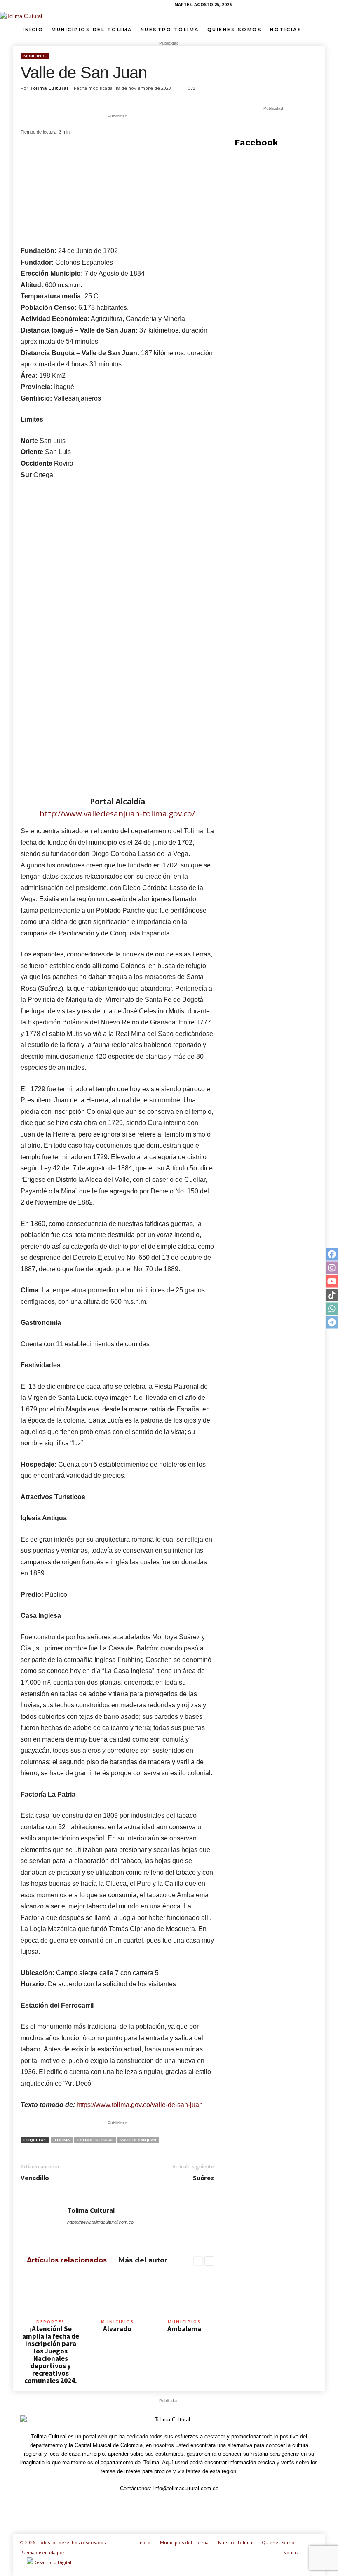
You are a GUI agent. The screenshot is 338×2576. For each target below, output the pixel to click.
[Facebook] (255, 6)
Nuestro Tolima (170, 30)
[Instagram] (268, 6)
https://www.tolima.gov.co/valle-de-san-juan (140, 2105)
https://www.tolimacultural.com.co (100, 2222)
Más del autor (143, 2260)
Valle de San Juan (138, 2140)
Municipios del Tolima (92, 30)
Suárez (203, 2178)
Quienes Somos (235, 30)
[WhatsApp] (306, 6)
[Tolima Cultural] (169, 16)
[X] (128, 2234)
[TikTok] (293, 6)
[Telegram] (280, 6)
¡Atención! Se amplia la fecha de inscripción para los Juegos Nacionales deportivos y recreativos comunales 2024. (51, 2355)
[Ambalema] (184, 2294)
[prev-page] (198, 2261)
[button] (312, 30)
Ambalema (184, 2329)
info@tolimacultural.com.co (186, 2488)
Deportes (50, 2322)
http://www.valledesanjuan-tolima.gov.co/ (117, 813)
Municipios (35, 56)
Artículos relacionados (67, 2260)
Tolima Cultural (49, 88)
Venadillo (35, 2178)
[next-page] (209, 2261)
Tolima (62, 2140)
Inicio (33, 30)
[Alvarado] (117, 2294)
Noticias (286, 30)
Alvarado (117, 2329)
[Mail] (95, 2234)
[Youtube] (319, 6)
